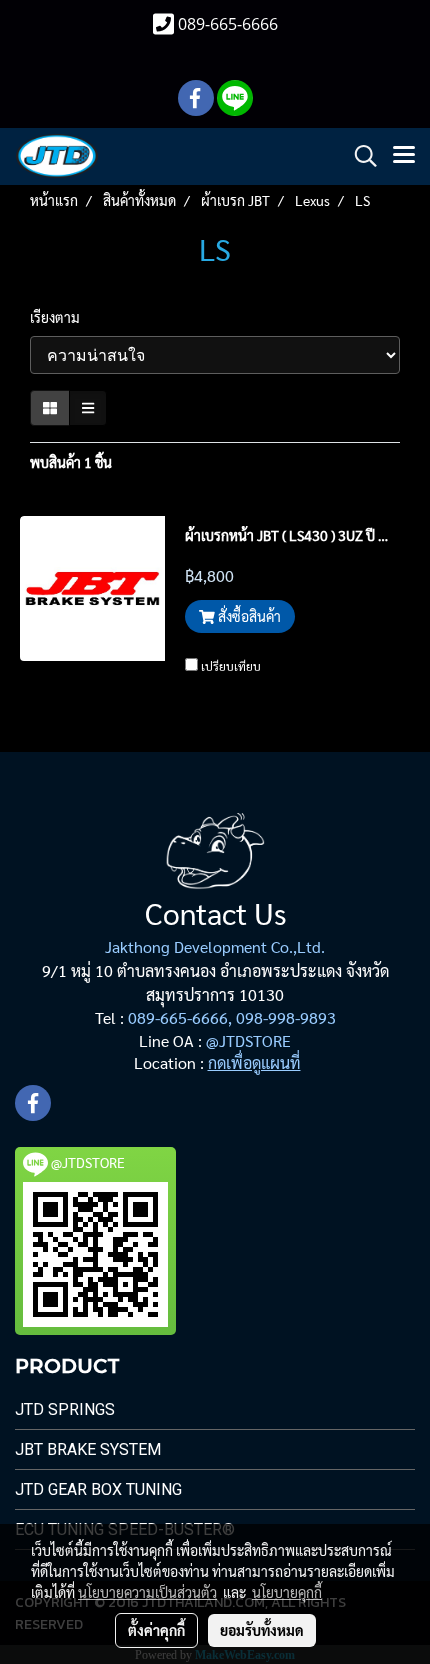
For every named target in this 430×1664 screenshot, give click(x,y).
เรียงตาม (59, 317)
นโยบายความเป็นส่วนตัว (147, 1592)
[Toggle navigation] (404, 156)
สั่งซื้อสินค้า (248, 616)
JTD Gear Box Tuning (98, 1489)
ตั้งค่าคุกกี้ (156, 1630)
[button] (359, 156)
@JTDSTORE (248, 1040)
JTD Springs (65, 1409)
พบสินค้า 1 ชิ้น (71, 462)
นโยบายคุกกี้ (287, 1592)
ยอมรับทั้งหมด (262, 1630)
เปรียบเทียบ (231, 666)
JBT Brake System (88, 1449)
